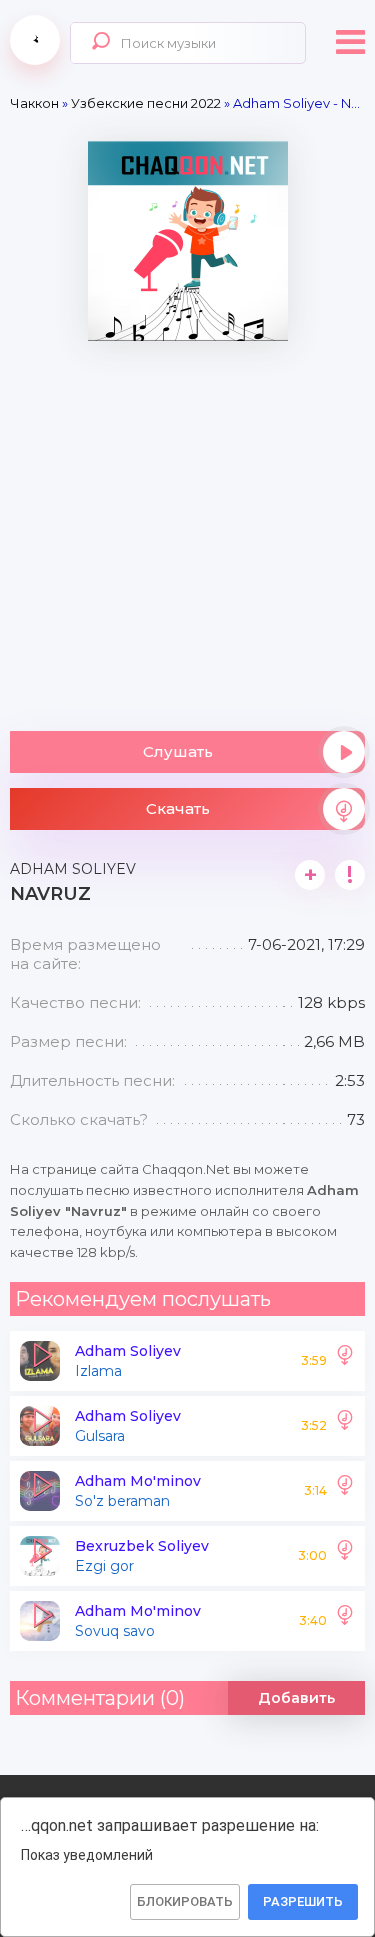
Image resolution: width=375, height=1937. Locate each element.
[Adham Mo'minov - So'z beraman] (345, 1491)
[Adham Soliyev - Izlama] (345, 1361)
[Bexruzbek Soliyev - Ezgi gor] (345, 1556)
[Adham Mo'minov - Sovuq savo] (345, 1621)
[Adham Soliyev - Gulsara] (345, 1426)
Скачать (178, 808)
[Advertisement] (187, 528)
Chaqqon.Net (35, 40)
